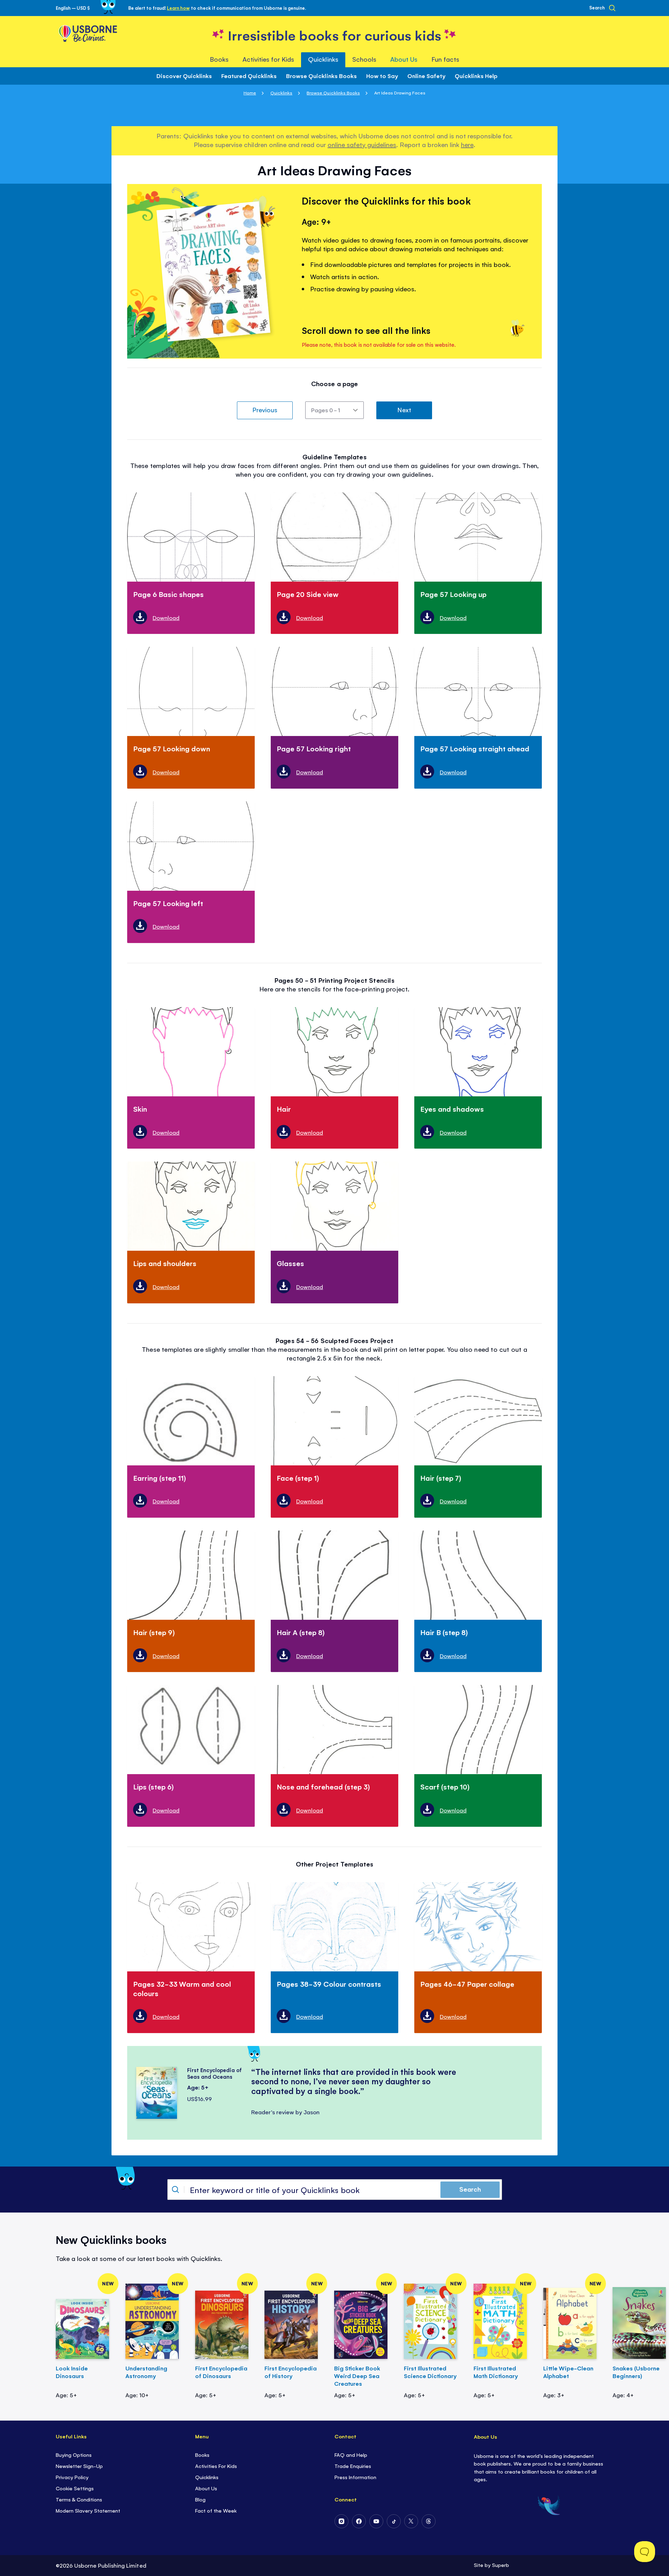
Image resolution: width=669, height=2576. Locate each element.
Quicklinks (281, 93)
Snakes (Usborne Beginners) (636, 2372)
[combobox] (335, 2190)
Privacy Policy (72, 2477)
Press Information (355, 2477)
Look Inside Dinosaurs (72, 2372)
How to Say (382, 76)
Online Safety (426, 76)
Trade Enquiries (353, 2466)
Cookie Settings (75, 2488)
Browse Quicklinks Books (321, 76)
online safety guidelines (362, 144)
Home (250, 93)
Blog (200, 2499)
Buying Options (74, 2455)
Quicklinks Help (476, 76)
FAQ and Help (351, 2455)
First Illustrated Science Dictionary (430, 2372)
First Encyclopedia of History (291, 2372)
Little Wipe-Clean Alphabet (568, 2372)
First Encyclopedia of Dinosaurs (221, 2372)
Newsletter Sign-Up (79, 2466)
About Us (206, 2488)
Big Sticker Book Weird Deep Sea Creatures (357, 2376)
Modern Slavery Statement (88, 2510)
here (467, 144)
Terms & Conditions (79, 2499)
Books (202, 2455)
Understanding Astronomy (146, 2372)
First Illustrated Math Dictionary (496, 2372)
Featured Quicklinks (249, 76)
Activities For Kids (216, 2466)
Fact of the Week (216, 2510)
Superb (501, 2565)
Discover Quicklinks (184, 76)
